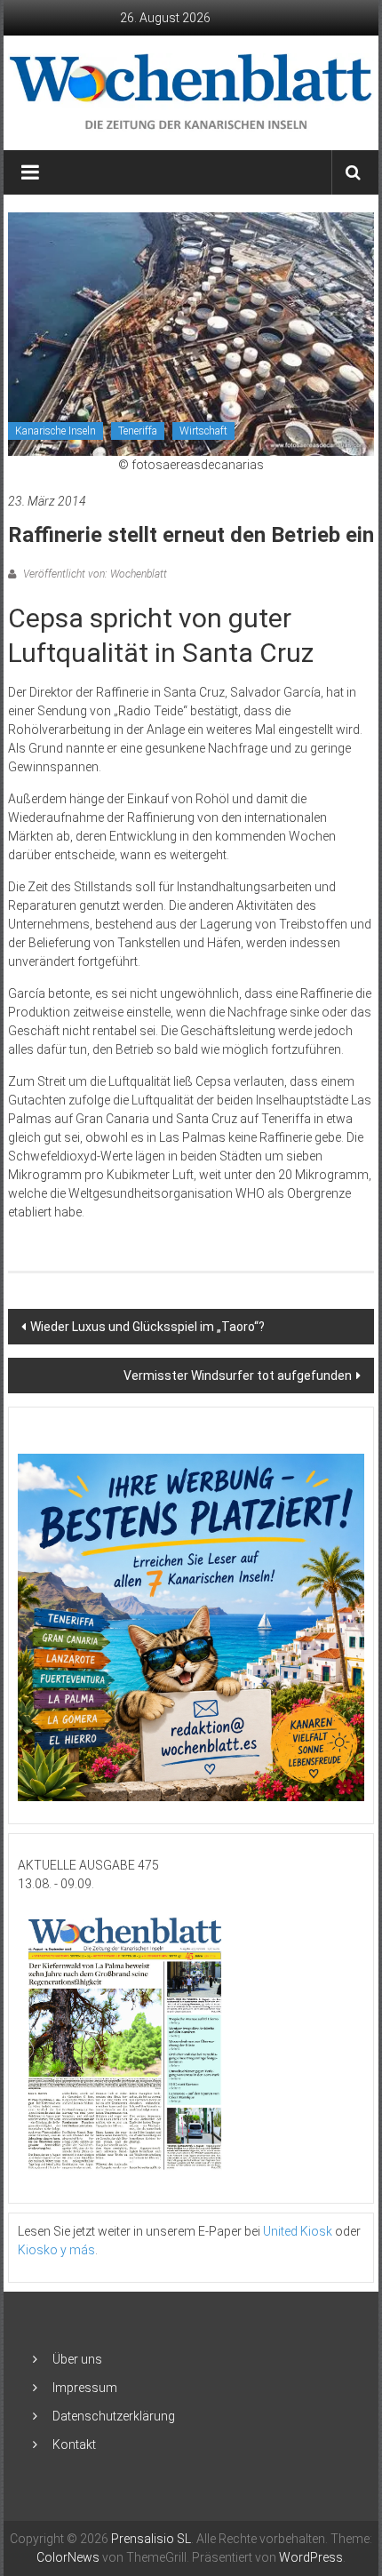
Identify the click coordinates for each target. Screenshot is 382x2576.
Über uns (77, 2359)
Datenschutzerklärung (114, 2416)
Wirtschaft (203, 431)
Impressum (85, 2388)
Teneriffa (138, 431)
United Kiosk (298, 2231)
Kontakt (74, 2444)
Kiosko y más (56, 2250)
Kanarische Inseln (56, 431)
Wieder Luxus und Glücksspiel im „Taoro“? (147, 1327)
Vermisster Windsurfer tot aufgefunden (238, 1376)
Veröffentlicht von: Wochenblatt (94, 574)
